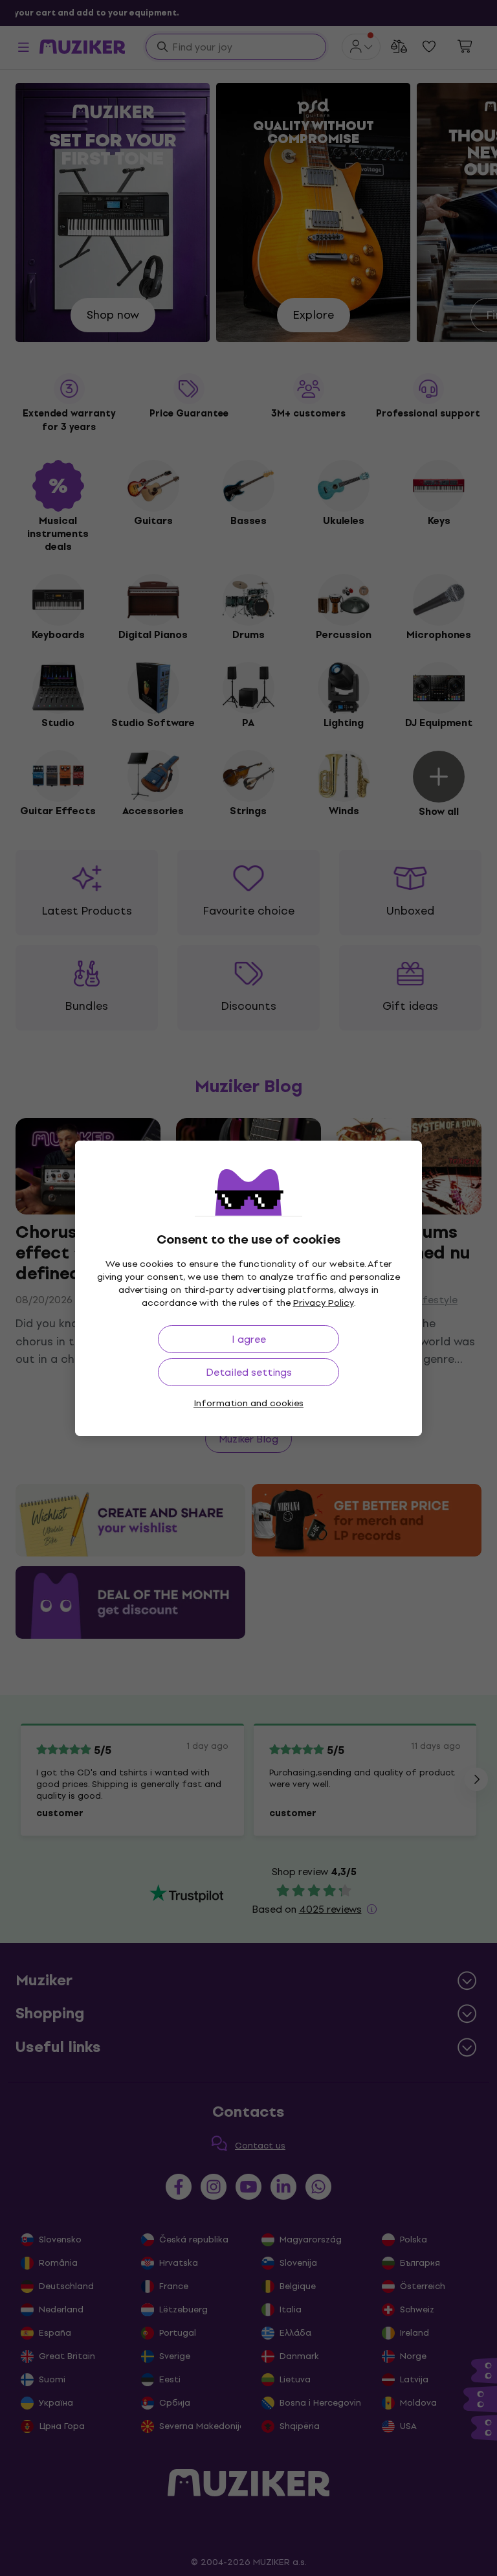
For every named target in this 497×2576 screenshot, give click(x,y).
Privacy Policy (324, 1303)
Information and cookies (248, 1403)
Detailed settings (249, 1372)
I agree (249, 1339)
